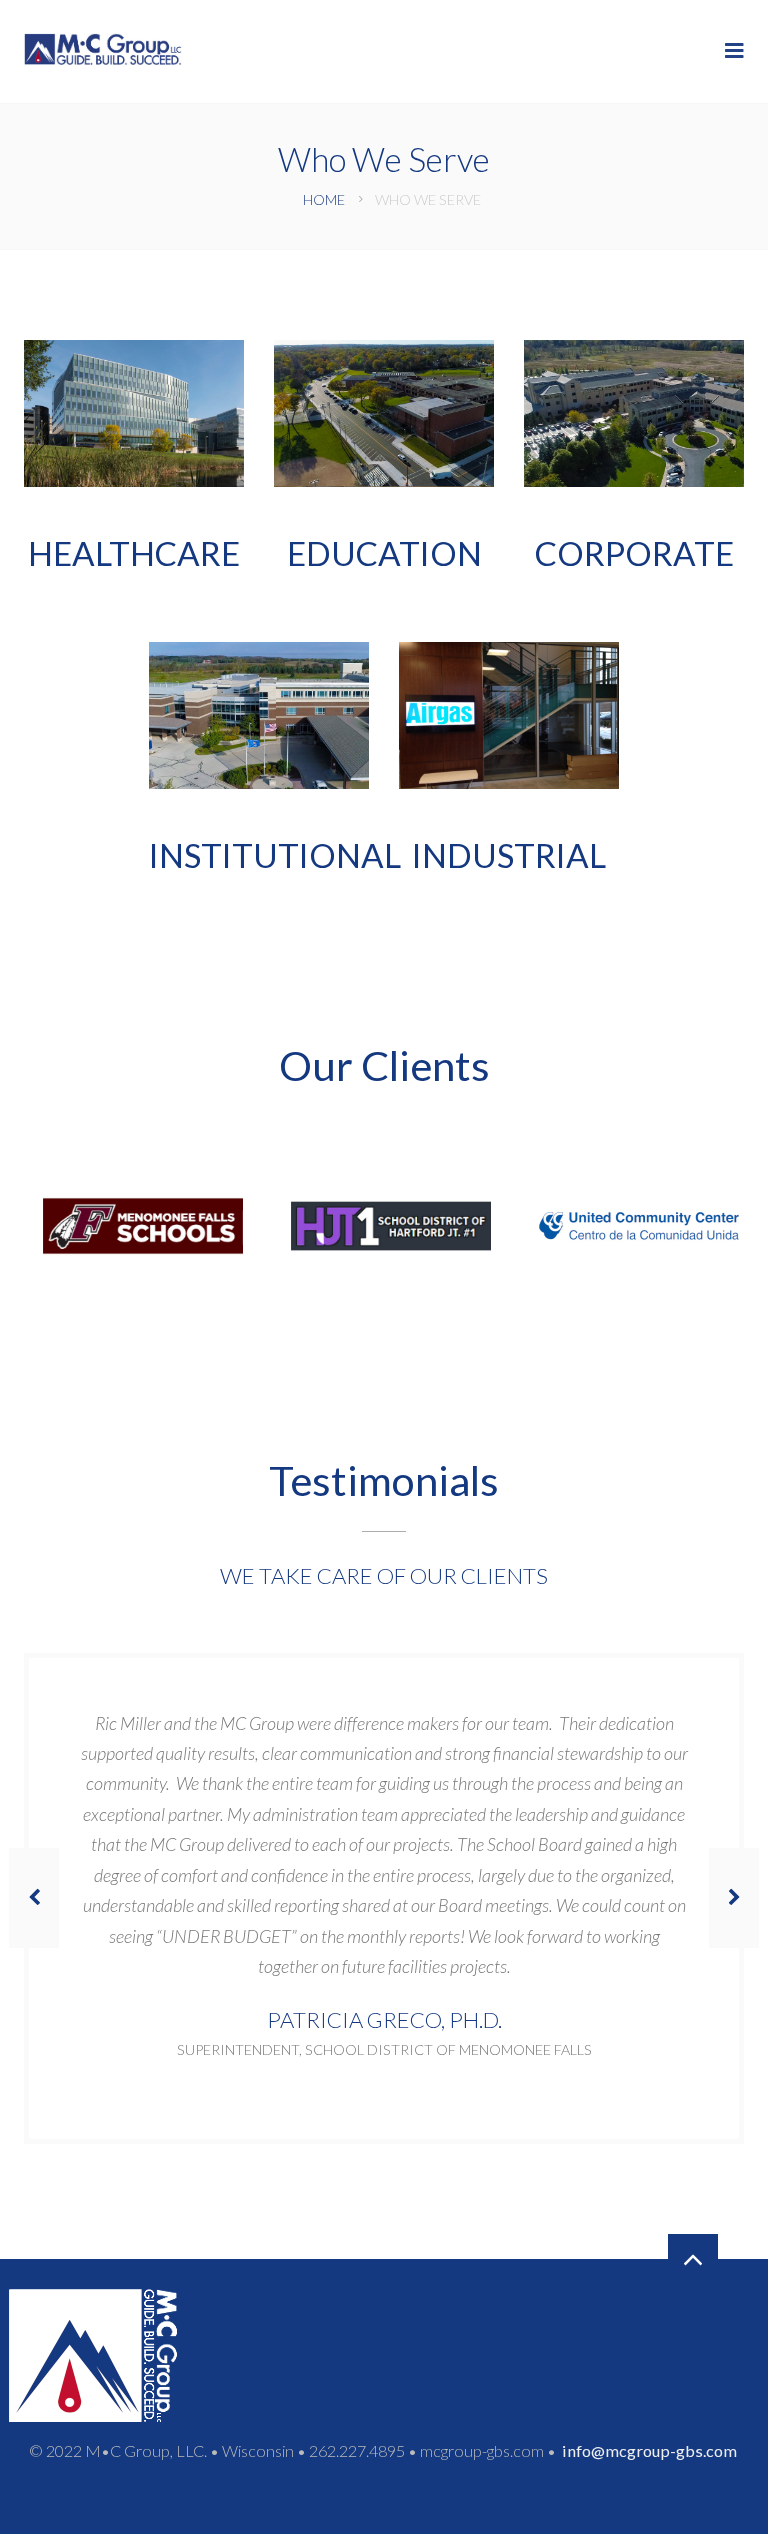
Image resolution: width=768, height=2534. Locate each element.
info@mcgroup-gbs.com (649, 2450)
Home (324, 199)
